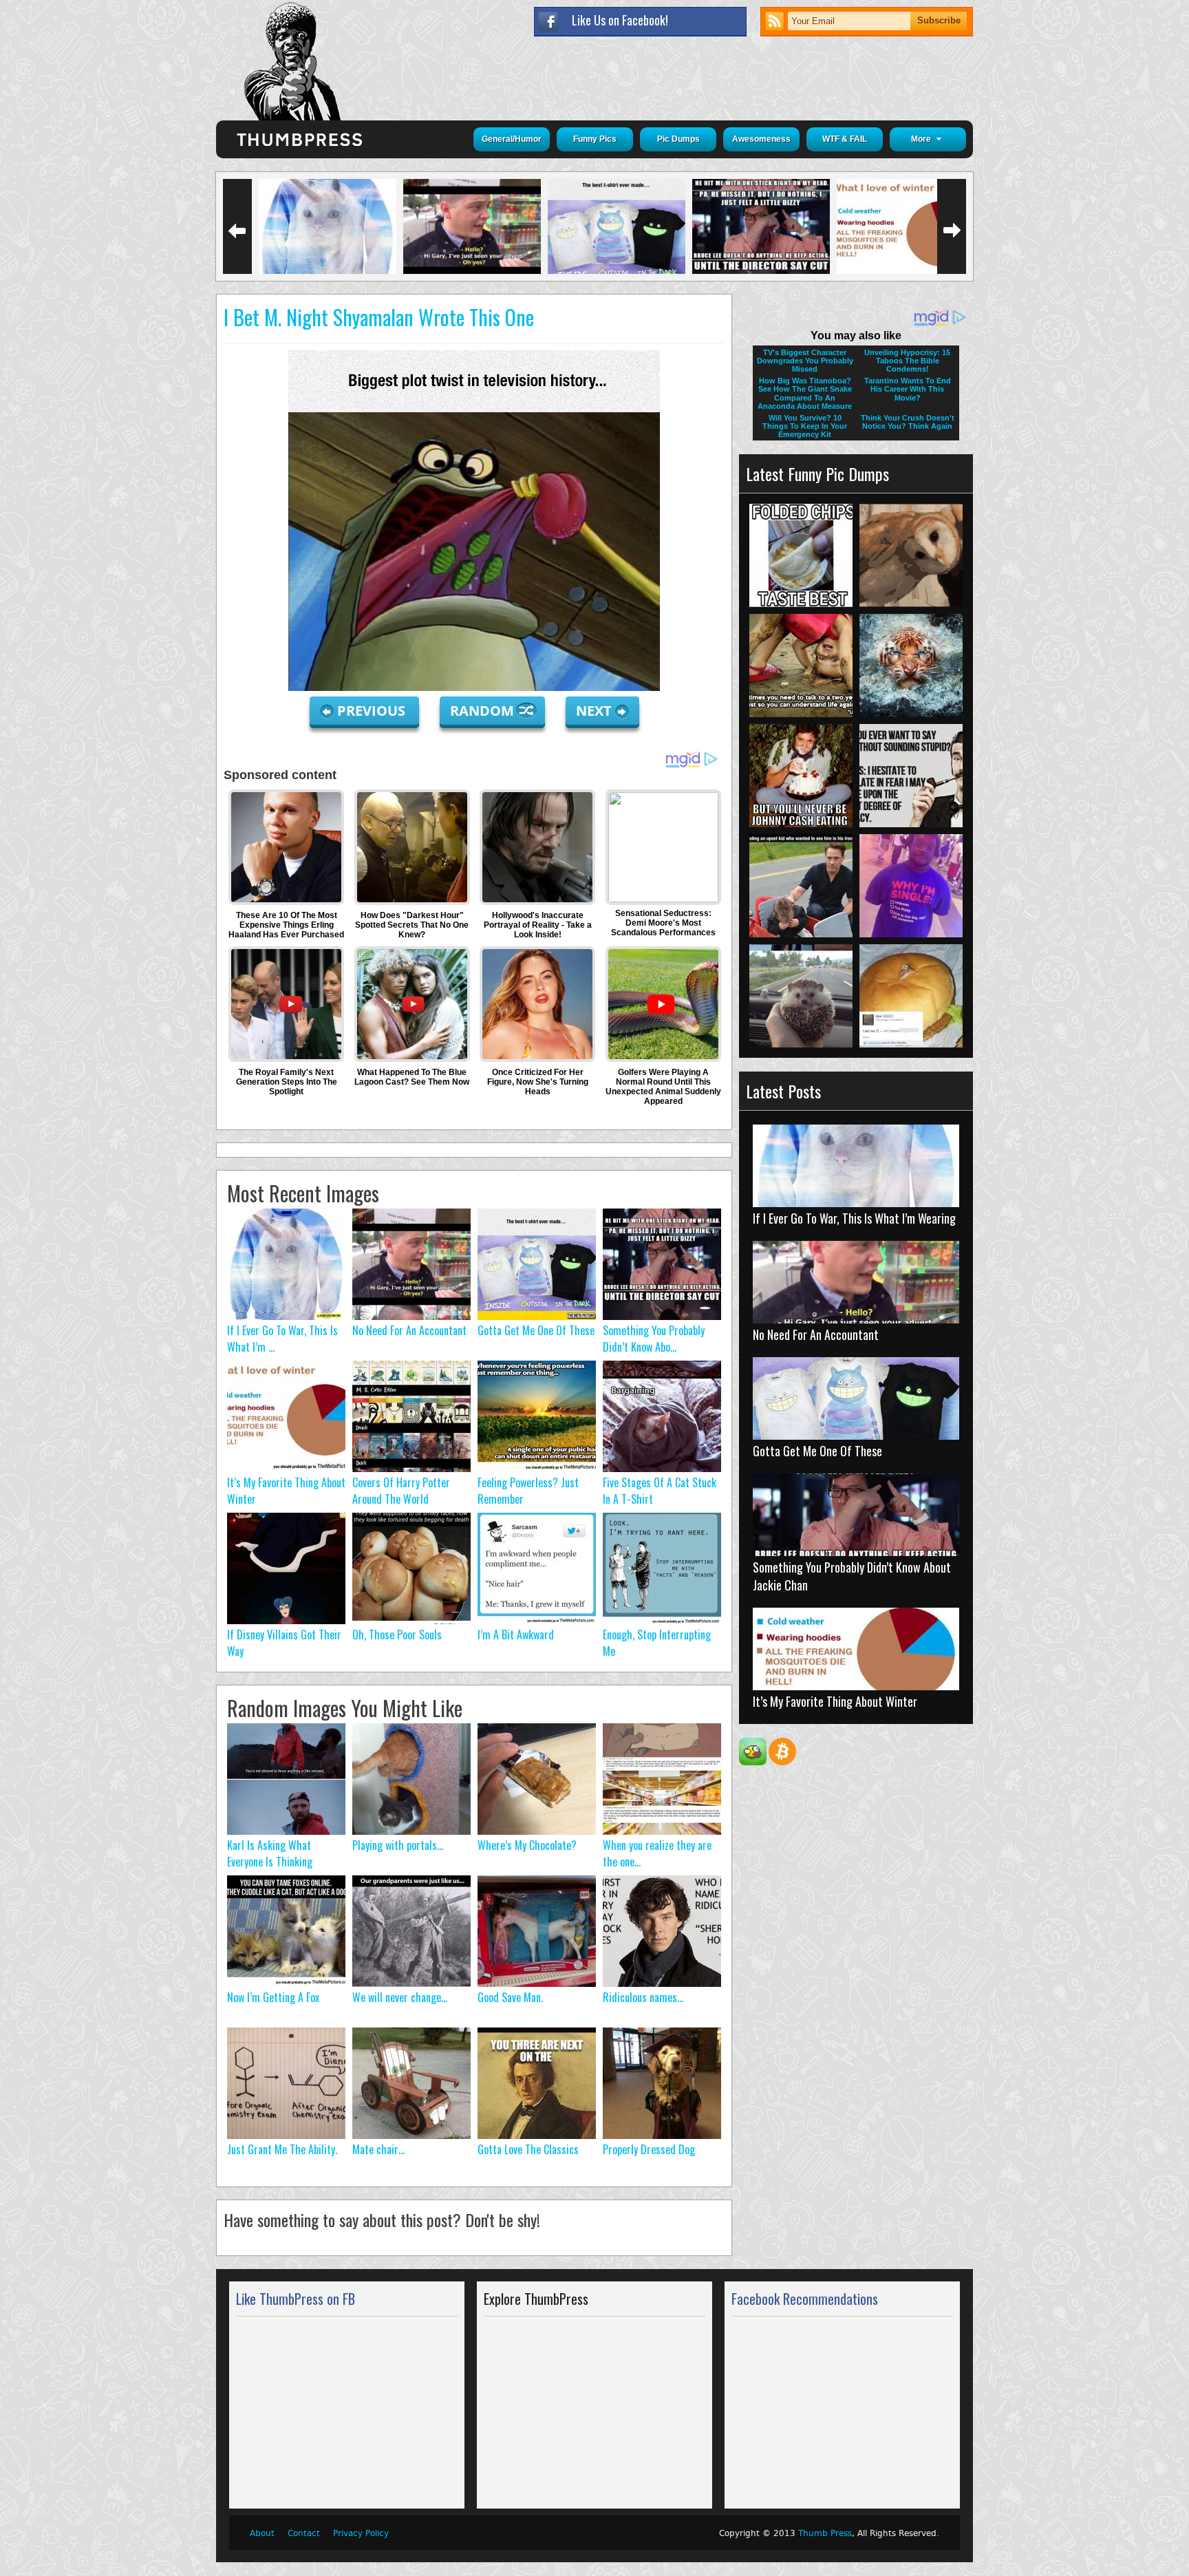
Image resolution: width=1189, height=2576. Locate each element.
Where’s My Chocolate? (527, 1845)
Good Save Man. (510, 1997)
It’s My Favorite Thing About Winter (835, 1701)
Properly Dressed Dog (649, 2149)
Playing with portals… (398, 1845)
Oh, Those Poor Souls (397, 1635)
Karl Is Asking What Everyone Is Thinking (270, 1853)
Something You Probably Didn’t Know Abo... (654, 1339)
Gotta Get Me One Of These (536, 1330)
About (262, 2533)
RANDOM (484, 711)
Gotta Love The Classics (528, 2149)
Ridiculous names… (643, 1997)
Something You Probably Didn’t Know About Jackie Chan (852, 1576)
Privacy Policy (361, 2533)
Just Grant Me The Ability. (282, 2149)
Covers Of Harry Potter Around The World (401, 1491)
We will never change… (400, 1997)
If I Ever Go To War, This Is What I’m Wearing (854, 1218)
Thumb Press (825, 2533)
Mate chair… (378, 2149)
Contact (304, 2533)
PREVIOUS (373, 711)
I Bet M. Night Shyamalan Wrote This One (379, 317)
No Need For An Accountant (409, 1330)
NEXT (594, 711)
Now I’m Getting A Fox (273, 1997)
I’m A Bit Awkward (516, 1635)
